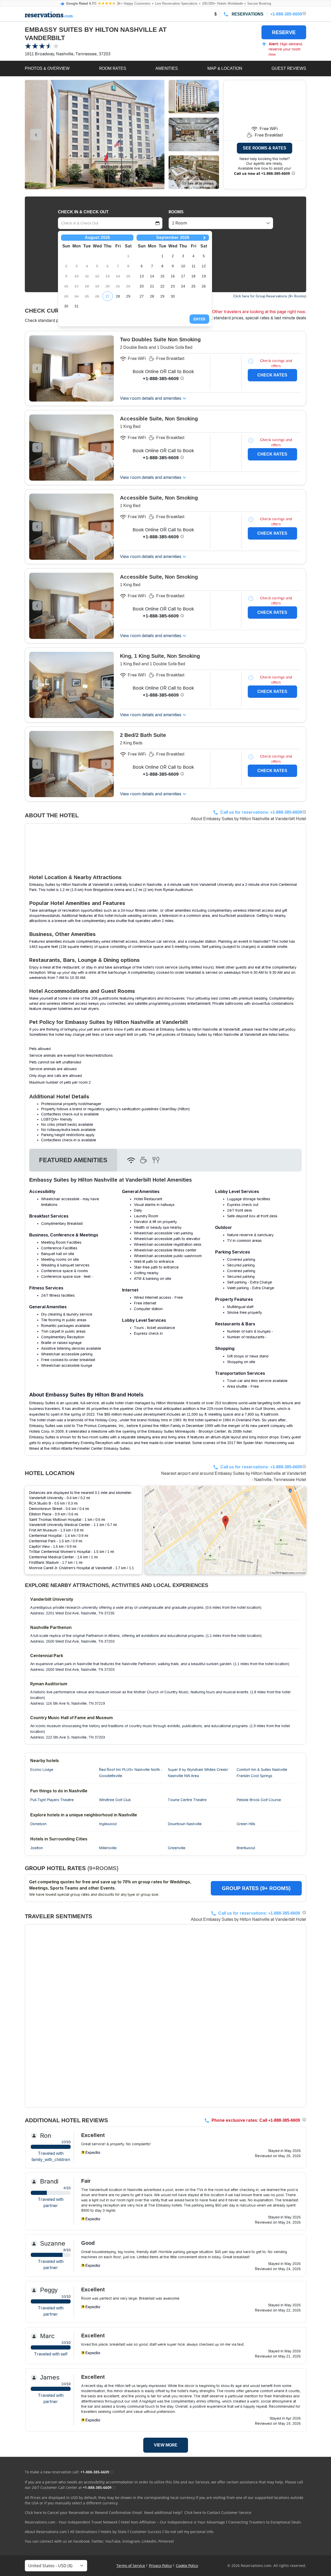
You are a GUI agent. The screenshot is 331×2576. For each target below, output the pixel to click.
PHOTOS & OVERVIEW (47, 68)
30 (66, 306)
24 (183, 286)
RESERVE (284, 32)
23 (173, 286)
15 (162, 276)
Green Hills (246, 1824)
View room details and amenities (151, 398)
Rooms (176, 212)
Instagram (131, 2541)
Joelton (37, 1848)
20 (142, 286)
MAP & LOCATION (225, 68)
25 (193, 286)
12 (204, 266)
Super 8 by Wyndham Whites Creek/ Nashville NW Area (198, 1773)
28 (118, 296)
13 (142, 276)
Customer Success (146, 2532)
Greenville (177, 1848)
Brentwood (246, 1848)
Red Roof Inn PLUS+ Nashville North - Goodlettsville (131, 1773)
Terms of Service (131, 2566)
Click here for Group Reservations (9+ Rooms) (270, 296)
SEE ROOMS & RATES (265, 148)
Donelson (38, 1824)
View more (166, 2445)
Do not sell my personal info (189, 2532)
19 (204, 276)
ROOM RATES (113, 68)
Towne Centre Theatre (187, 1800)
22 (162, 286)
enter (199, 319)
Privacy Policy (160, 2566)
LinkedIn (149, 2541)
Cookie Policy (187, 2566)
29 (128, 296)
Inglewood (108, 1824)
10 (183, 266)
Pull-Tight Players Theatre (52, 1800)
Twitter (97, 2541)
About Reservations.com (46, 2532)
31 (77, 306)
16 (173, 276)
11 (194, 266)
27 (108, 296)
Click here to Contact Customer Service (218, 2513)
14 (152, 276)
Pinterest (166, 2541)
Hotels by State (114, 2532)
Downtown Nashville (185, 1824)
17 (183, 276)
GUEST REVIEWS (289, 68)
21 (152, 286)
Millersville (108, 1848)
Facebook (81, 2541)
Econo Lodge (42, 1770)
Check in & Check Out (83, 212)
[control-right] (153, 135)
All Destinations (84, 2532)
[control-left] (36, 135)
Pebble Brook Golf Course (259, 1800)
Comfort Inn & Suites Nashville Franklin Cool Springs (262, 1773)
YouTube (113, 2541)
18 (193, 276)
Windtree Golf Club (115, 1800)
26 (204, 286)
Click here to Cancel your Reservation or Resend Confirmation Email (83, 2513)
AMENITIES (167, 68)
